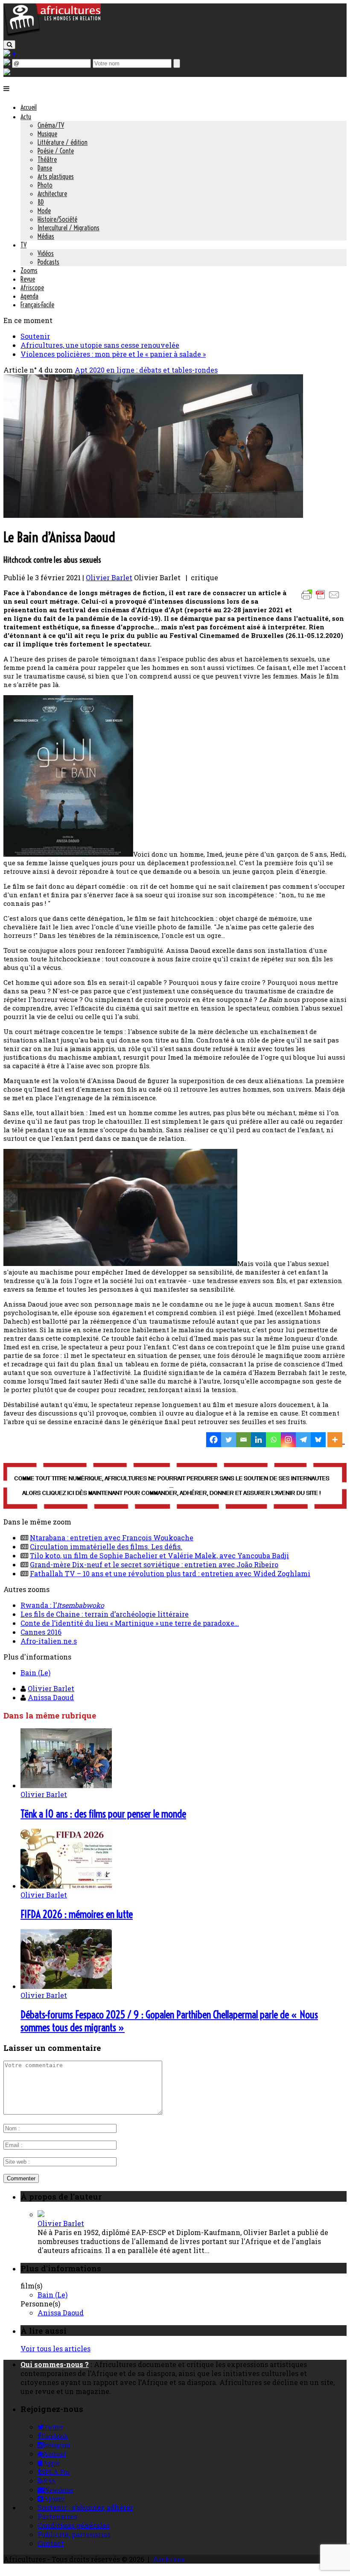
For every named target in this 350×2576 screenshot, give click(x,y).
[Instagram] (288, 1440)
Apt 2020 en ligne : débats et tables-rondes (146, 370)
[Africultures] (52, 35)
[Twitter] (229, 1440)
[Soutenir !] (175, 1487)
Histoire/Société (57, 219)
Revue (28, 279)
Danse (45, 168)
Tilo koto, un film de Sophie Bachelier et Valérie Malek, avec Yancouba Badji (159, 1555)
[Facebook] (214, 1440)
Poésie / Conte (56, 151)
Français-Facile (37, 305)
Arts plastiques (56, 176)
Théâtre (47, 159)
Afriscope (32, 288)
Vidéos (46, 253)
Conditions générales (74, 2525)
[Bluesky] (318, 1440)
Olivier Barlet (109, 577)
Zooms (29, 270)
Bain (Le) (35, 1673)
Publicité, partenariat (74, 2534)
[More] (336, 1440)
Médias (46, 236)
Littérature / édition (63, 142)
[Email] (244, 1440)
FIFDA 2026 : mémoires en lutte (77, 1914)
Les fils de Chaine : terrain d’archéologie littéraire (105, 1614)
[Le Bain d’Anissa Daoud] (153, 515)
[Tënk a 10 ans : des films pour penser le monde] (66, 1785)
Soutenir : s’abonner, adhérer (85, 2507)
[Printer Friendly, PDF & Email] (322, 599)
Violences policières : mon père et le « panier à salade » (113, 354)
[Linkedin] (258, 1440)
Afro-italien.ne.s (49, 1641)
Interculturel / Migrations (69, 228)
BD (41, 202)
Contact (51, 2543)
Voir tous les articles (55, 2348)
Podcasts (48, 262)
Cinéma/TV (51, 125)
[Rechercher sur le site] (9, 45)
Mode (44, 211)
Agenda (29, 296)
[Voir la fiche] (41, 2214)
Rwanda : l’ (62, 1605)
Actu (26, 117)
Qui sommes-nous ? (55, 2364)
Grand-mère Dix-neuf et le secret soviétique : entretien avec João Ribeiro (154, 1564)
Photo (45, 185)
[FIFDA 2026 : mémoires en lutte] (66, 1886)
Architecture (52, 194)
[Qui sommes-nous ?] (7, 72)
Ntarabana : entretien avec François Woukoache (112, 1538)
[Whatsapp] (273, 1440)
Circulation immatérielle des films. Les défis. (106, 1546)
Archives (169, 2559)
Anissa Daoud (51, 1697)
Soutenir (35, 336)
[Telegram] (303, 1440)
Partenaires (57, 2516)
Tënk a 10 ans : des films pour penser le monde (103, 1814)
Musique (47, 134)
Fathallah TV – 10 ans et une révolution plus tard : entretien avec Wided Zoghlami (170, 1573)
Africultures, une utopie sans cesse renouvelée (100, 345)
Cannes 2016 (41, 1632)
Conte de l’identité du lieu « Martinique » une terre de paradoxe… (130, 1623)
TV (23, 245)
